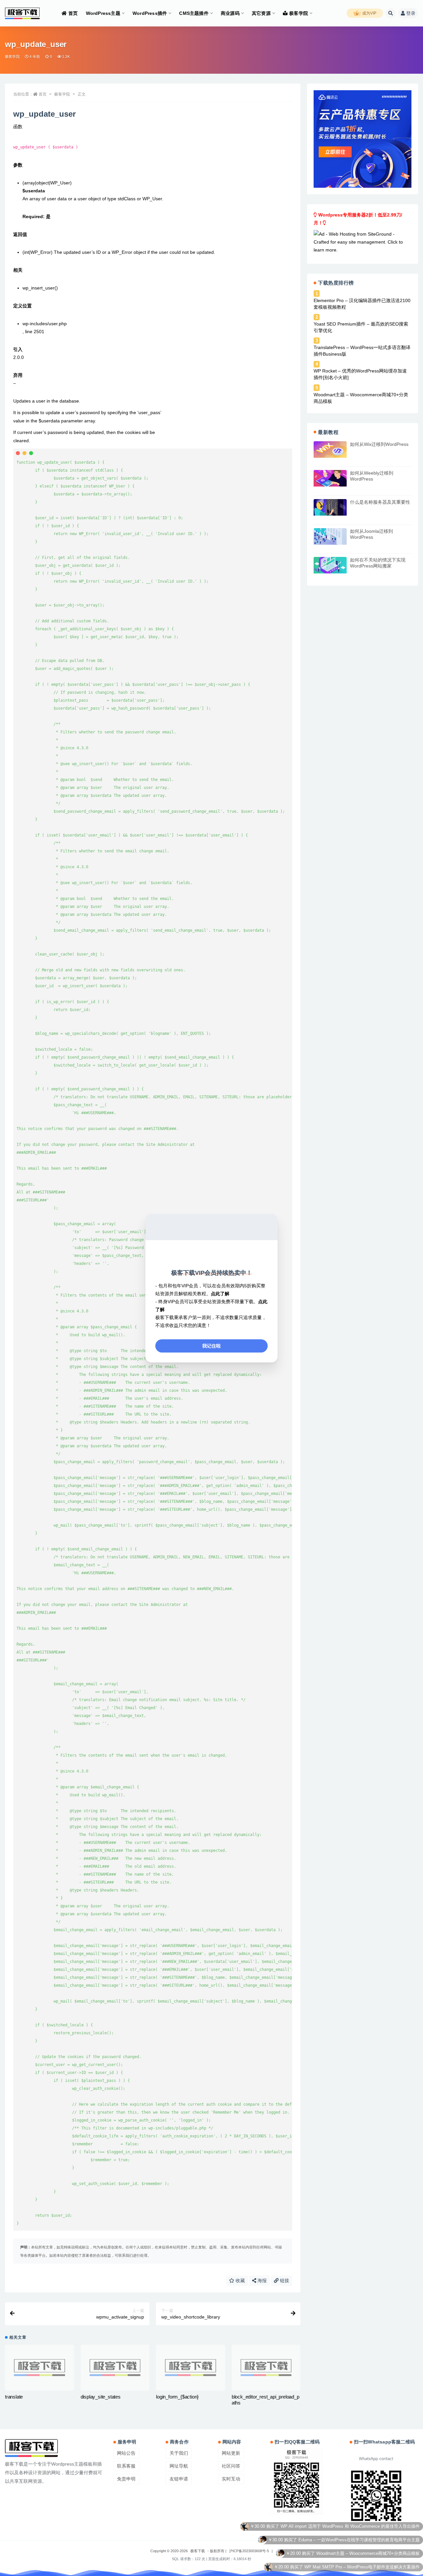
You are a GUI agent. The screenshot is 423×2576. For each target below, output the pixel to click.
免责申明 (126, 2479)
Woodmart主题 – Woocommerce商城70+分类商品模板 (361, 398)
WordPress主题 (103, 13)
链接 (284, 2281)
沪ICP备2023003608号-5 (249, 2551)
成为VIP (369, 13)
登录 (411, 13)
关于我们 (179, 2453)
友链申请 (179, 2479)
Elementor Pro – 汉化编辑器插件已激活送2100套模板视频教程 (362, 304)
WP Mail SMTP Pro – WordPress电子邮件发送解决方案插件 (362, 2529)
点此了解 (220, 1294)
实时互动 (231, 2479)
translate (14, 2397)
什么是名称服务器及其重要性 (380, 502)
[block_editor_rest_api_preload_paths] (266, 2368)
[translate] (39, 2368)
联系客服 (126, 2466)
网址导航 (179, 2466)
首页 (73, 13)
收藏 (240, 2281)
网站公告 (126, 2453)
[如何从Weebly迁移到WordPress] (330, 478)
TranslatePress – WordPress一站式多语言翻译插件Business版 (362, 351)
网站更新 (231, 2453)
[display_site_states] (115, 2368)
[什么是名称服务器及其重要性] (330, 507)
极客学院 (299, 13)
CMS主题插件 (194, 13)
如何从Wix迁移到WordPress (379, 444)
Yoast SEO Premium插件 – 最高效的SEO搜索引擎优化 (361, 327)
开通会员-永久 (406, 2556)
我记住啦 (211, 1346)
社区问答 (231, 2466)
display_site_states (101, 2397)
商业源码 (230, 13)
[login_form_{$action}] (191, 2368)
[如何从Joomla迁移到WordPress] (330, 536)
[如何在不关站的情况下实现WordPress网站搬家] (330, 565)
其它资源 (261, 13)
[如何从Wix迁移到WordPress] (330, 449)
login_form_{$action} (177, 2397)
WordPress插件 (150, 13)
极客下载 (198, 2551)
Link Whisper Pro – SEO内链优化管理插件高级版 (373, 2543)
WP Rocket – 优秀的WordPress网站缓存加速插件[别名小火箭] (360, 374)
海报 (261, 2281)
